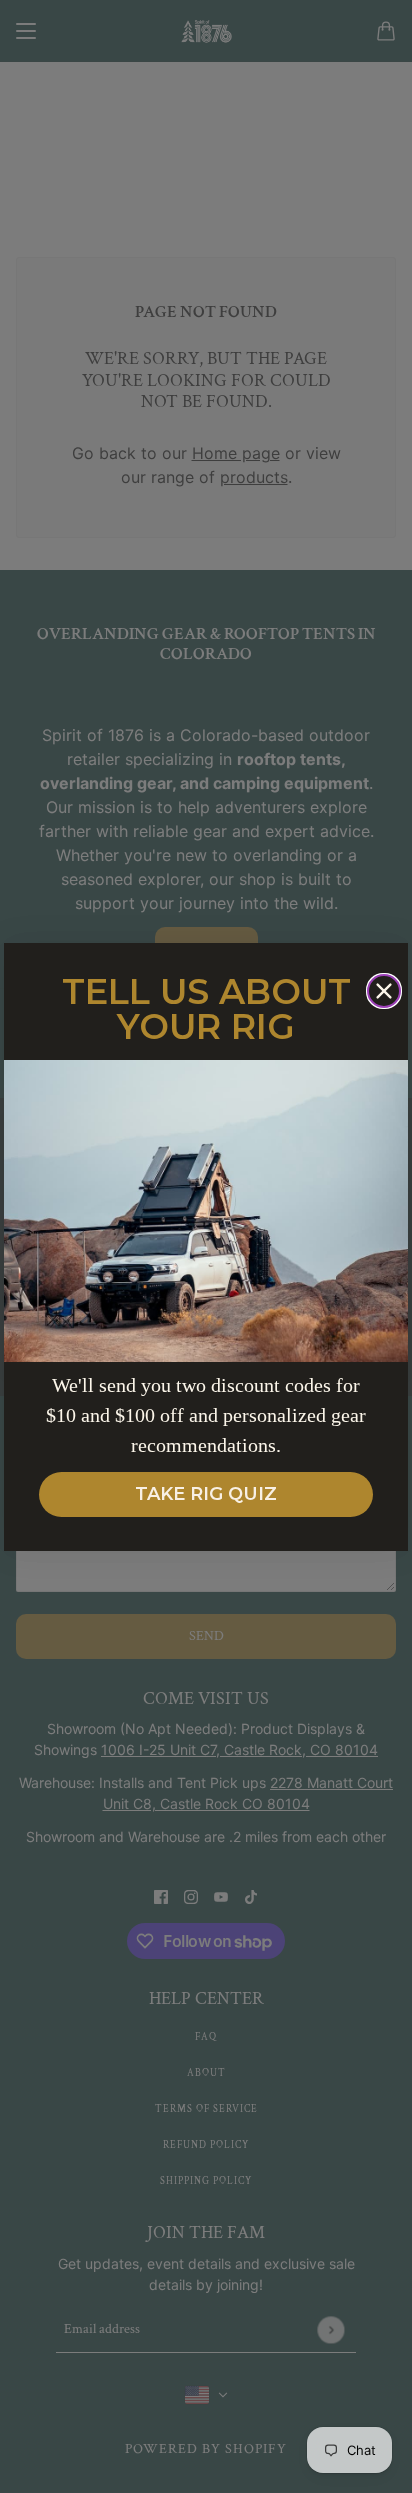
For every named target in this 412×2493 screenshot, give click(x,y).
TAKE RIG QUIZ (206, 1494)
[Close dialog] (384, 991)
